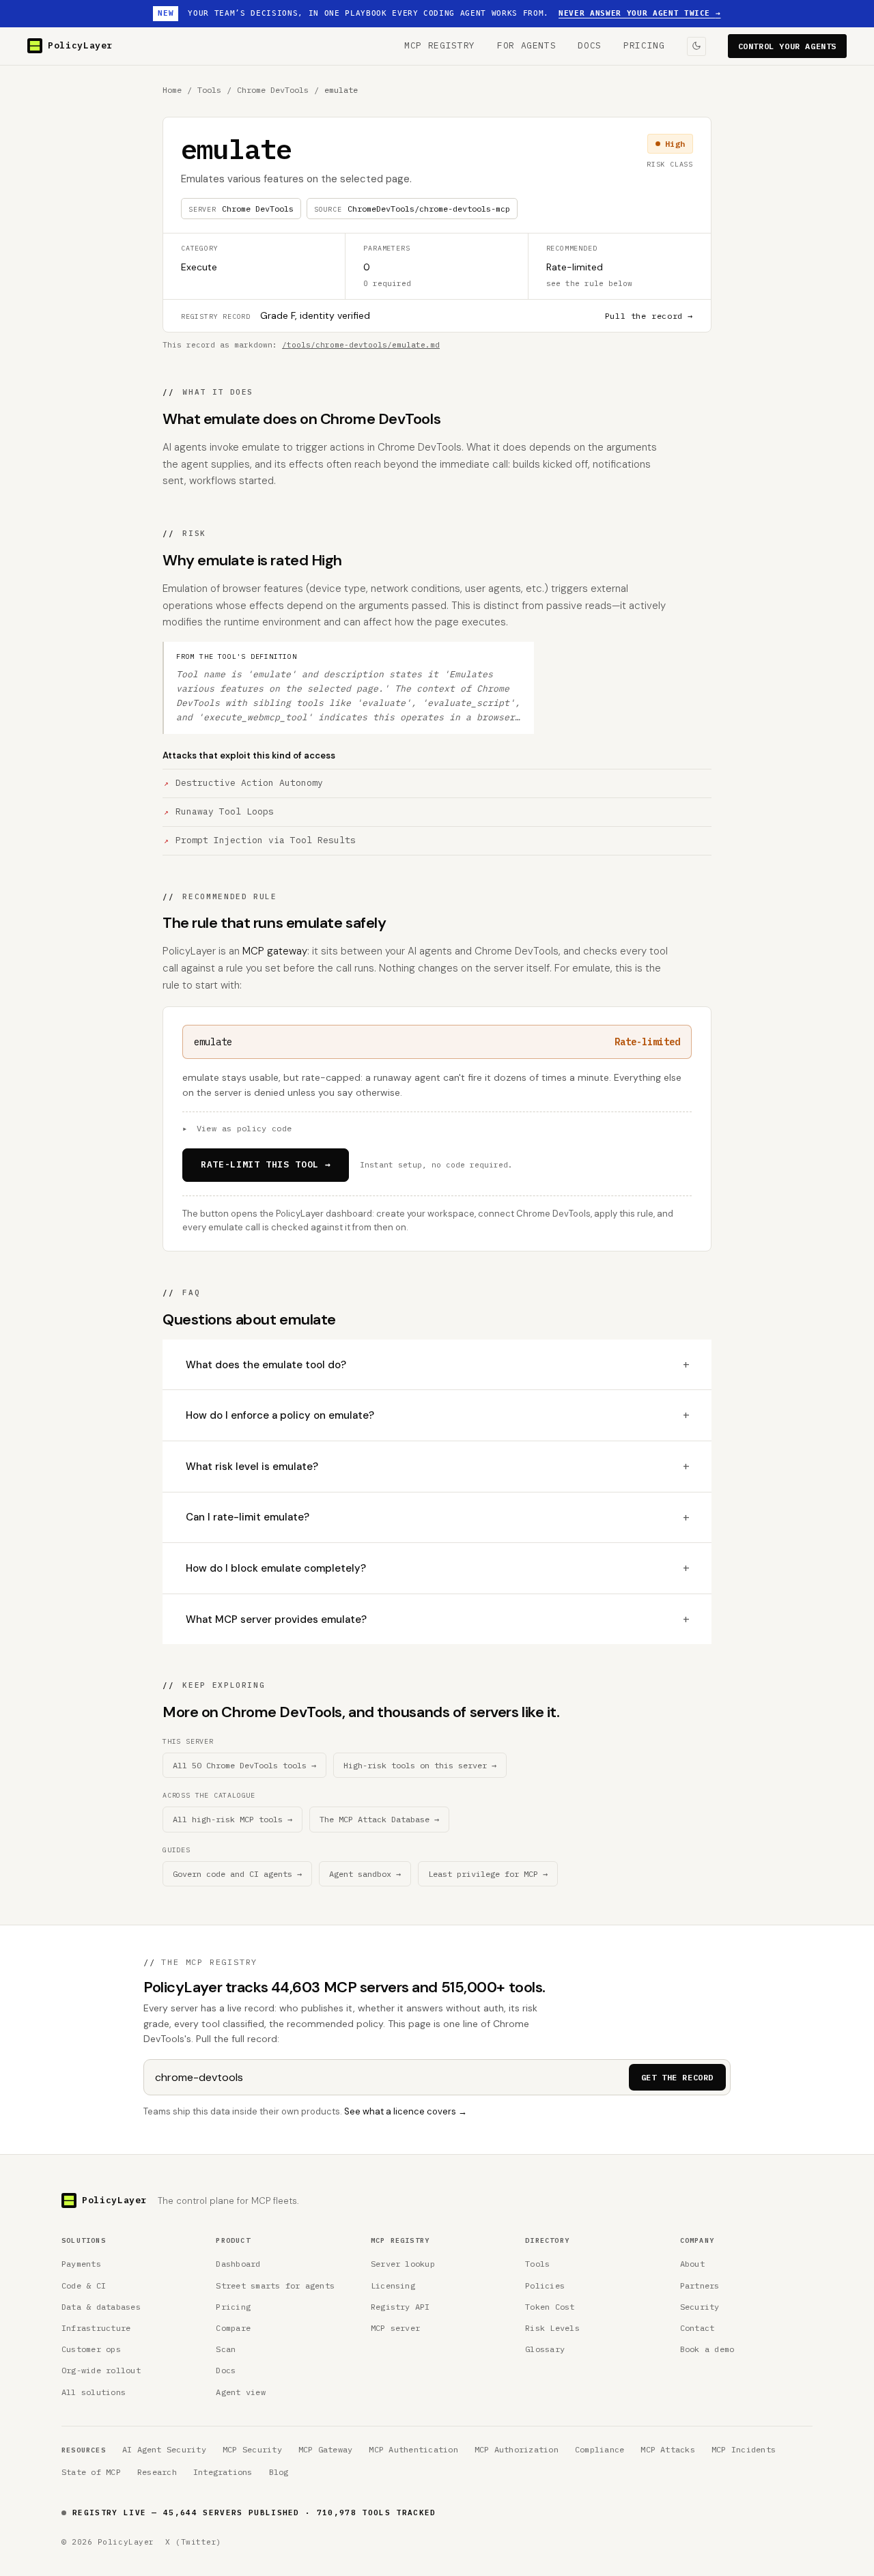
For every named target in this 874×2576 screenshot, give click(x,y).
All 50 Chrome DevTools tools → (244, 1765)
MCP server (395, 2328)
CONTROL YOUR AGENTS (787, 46)
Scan (226, 2349)
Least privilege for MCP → (488, 1874)
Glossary (545, 2349)
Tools (209, 90)
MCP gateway (275, 951)
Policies (545, 2285)
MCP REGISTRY (440, 45)
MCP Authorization (517, 2449)
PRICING (644, 45)
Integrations (223, 2472)
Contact (697, 2328)
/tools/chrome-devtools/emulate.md (361, 345)
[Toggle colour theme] (696, 46)
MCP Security (252, 2449)
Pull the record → (649, 316)
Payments (81, 2264)
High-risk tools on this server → (420, 1765)
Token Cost (550, 2307)
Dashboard (238, 2264)
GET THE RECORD (677, 2077)
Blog (279, 2472)
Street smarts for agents (275, 2285)
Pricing (233, 2307)
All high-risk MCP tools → (232, 1819)
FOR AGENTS (527, 45)
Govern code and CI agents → (237, 1874)
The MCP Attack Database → (379, 1819)
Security (700, 2307)
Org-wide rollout (101, 2370)
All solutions (94, 2392)
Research (157, 2472)
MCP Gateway (326, 2449)
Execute (199, 267)
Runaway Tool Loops (225, 811)
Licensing (393, 2285)
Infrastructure (96, 2328)
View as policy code (237, 1128)
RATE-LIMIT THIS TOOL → (266, 1164)
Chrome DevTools (273, 90)
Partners (700, 2285)
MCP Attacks (668, 2449)
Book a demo (707, 2349)
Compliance (600, 2449)
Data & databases (101, 2307)
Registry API (400, 2307)
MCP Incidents (744, 2449)
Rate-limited (575, 267)
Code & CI (84, 2285)
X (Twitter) (194, 2542)
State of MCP (91, 2472)
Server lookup (403, 2264)
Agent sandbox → (365, 1874)
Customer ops (91, 2349)
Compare (233, 2328)
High (675, 144)
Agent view (240, 2392)
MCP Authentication (413, 2449)
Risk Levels (552, 2328)
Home (172, 90)
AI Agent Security (164, 2449)
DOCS (590, 45)
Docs (226, 2370)
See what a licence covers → (406, 2111)
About (692, 2264)
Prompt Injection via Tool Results (266, 840)
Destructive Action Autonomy (249, 783)
